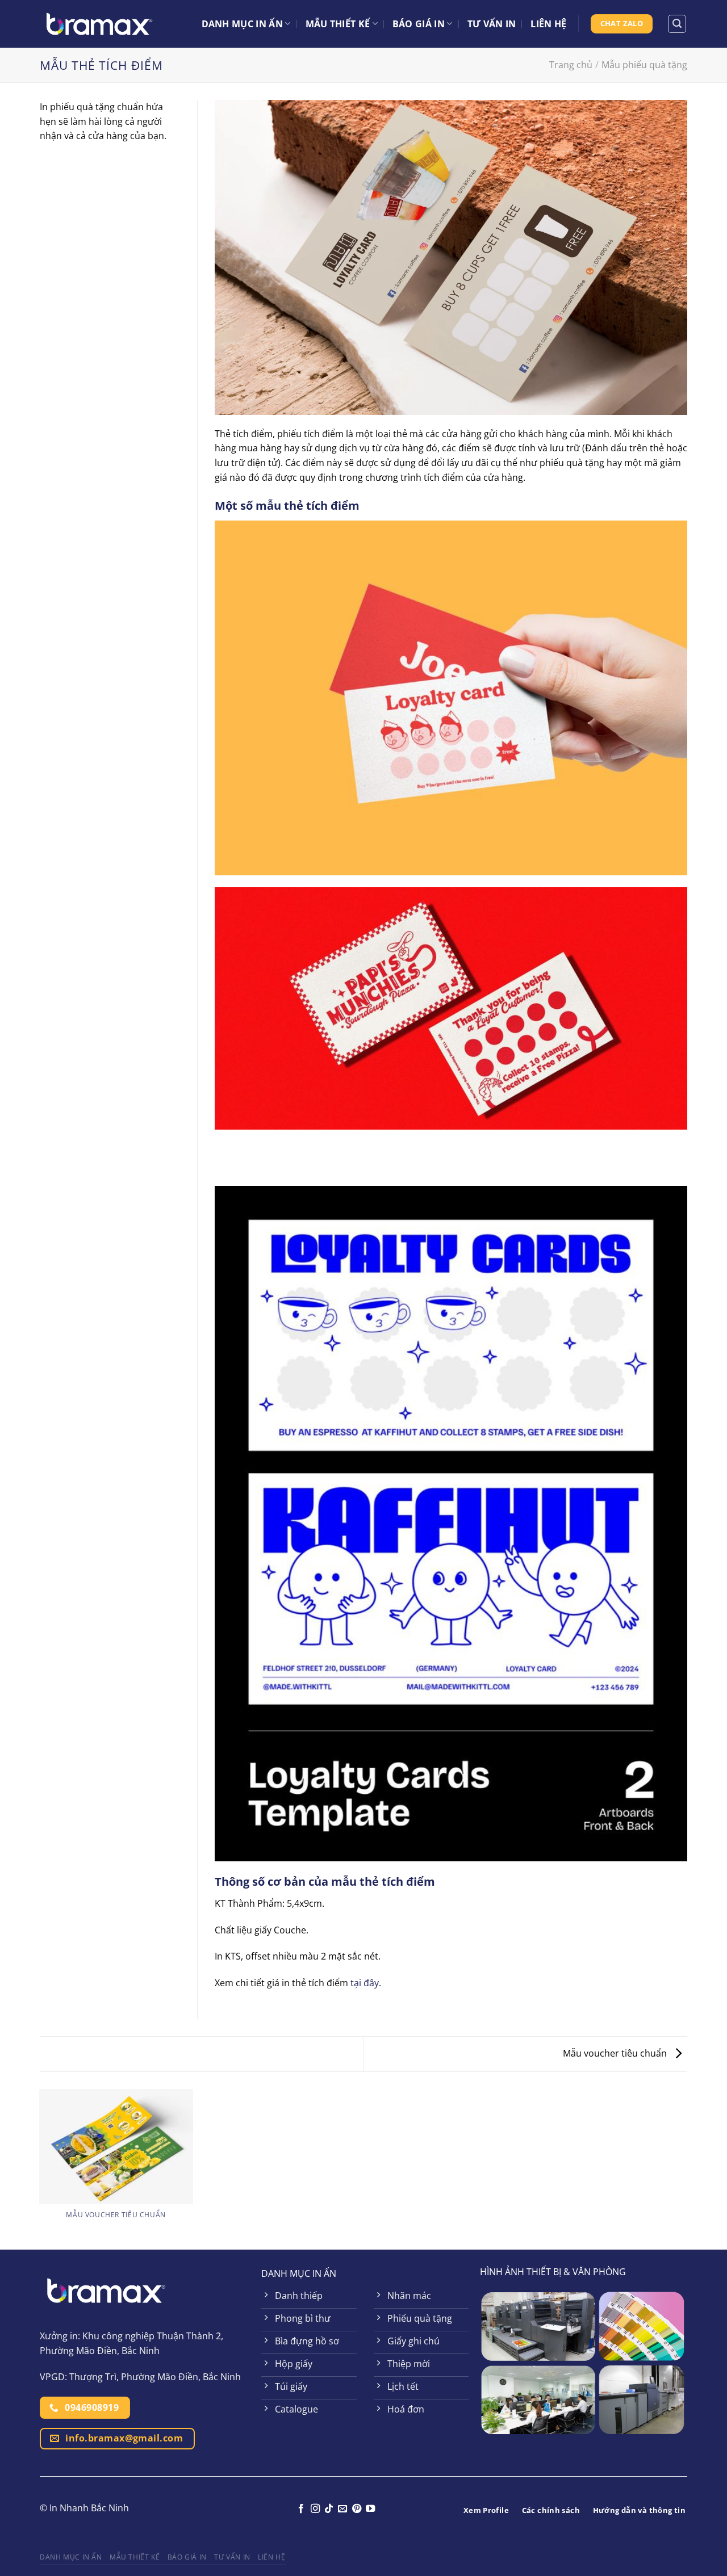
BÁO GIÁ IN (419, 24)
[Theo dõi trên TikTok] (329, 2509)
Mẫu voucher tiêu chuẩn (616, 2053)
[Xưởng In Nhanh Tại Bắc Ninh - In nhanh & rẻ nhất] (99, 24)
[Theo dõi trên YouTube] (370, 2509)
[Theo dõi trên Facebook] (301, 2509)
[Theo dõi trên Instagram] (315, 2509)
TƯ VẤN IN (492, 24)
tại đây (365, 1983)
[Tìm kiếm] (677, 24)
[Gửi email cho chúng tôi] (342, 2509)
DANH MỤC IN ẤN (242, 24)
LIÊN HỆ (548, 24)
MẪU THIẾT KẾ (338, 24)
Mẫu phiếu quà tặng (644, 65)
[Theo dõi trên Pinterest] (357, 2509)
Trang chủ (571, 65)
